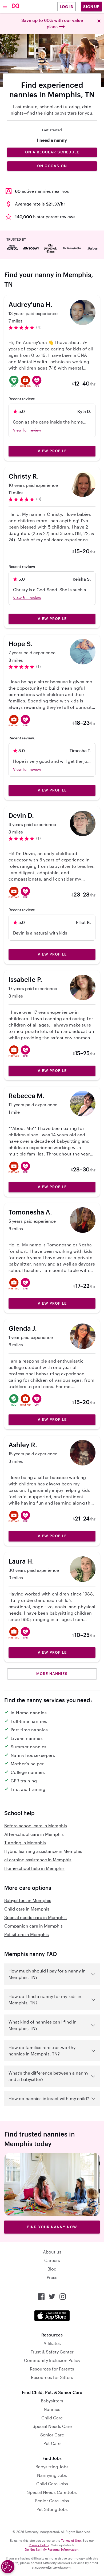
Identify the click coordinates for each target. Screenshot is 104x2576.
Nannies (52, 2409)
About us (52, 2252)
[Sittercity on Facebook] (41, 2297)
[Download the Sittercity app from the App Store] (52, 2316)
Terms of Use (71, 2540)
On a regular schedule (52, 152)
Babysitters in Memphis (28, 1900)
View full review (27, 430)
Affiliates (52, 2343)
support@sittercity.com (53, 2567)
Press (52, 2277)
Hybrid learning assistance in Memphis (43, 1851)
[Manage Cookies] (8, 2567)
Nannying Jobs (52, 2475)
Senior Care (52, 2435)
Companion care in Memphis (33, 1926)
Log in (67, 7)
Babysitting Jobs (52, 2467)
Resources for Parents (52, 2369)
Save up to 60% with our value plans (52, 23)
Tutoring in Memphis (25, 1843)
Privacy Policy (39, 2545)
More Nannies (52, 1674)
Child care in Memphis (27, 1909)
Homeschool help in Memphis (34, 1868)
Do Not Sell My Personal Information (52, 2549)
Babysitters (52, 2401)
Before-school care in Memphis (36, 1826)
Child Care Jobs (52, 2484)
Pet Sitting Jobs (52, 2509)
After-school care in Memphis (34, 1834)
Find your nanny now (52, 2227)
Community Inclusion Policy (52, 2360)
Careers (52, 2260)
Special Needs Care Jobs (52, 2492)
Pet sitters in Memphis (27, 1934)
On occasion (52, 166)
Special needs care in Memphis (35, 1917)
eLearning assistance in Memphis (38, 1860)
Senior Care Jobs (52, 2501)
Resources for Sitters (52, 2377)
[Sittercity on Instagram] (63, 2297)
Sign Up (91, 7)
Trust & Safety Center (52, 2352)
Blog (52, 2269)
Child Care (52, 2418)
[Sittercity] (16, 6)
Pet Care (52, 2443)
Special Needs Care (52, 2426)
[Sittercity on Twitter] (52, 2297)
